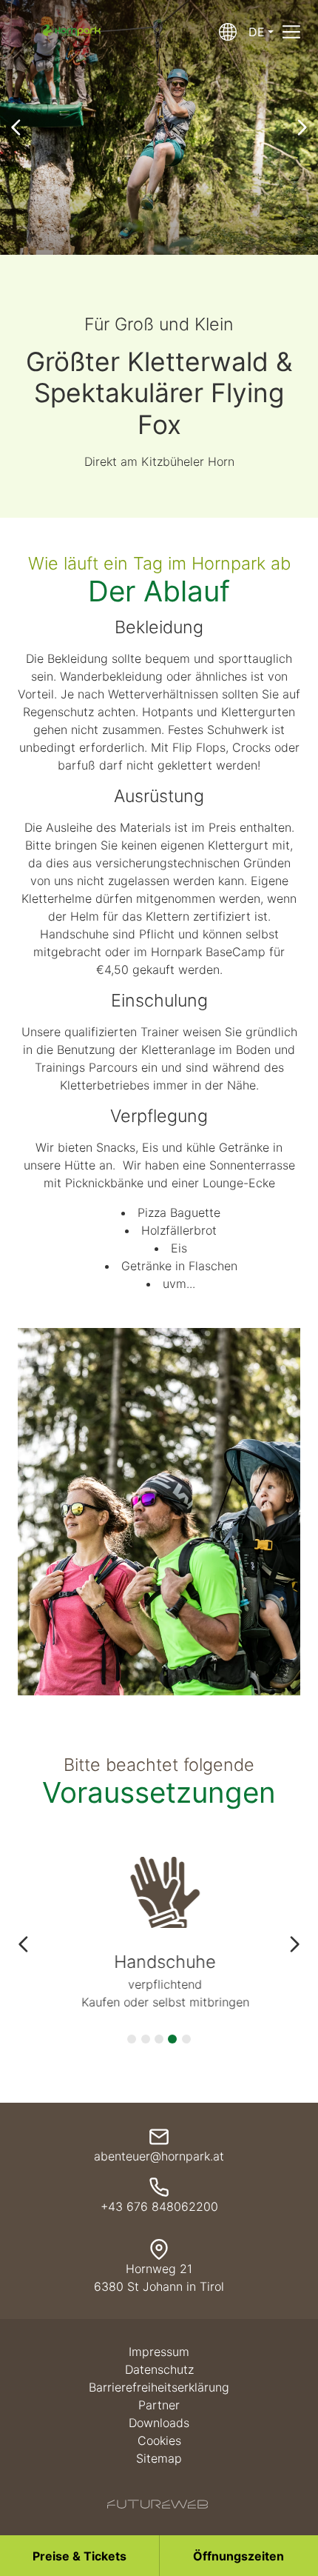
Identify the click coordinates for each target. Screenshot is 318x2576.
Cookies (159, 2440)
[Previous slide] (16, 127)
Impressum (159, 2352)
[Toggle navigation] (291, 32)
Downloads (159, 2423)
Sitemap (159, 2458)
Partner (159, 2405)
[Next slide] (302, 127)
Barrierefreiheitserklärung (159, 2387)
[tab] (132, 2039)
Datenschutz (159, 2369)
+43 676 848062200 (159, 2206)
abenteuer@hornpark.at (159, 2156)
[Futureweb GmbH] (158, 2504)
